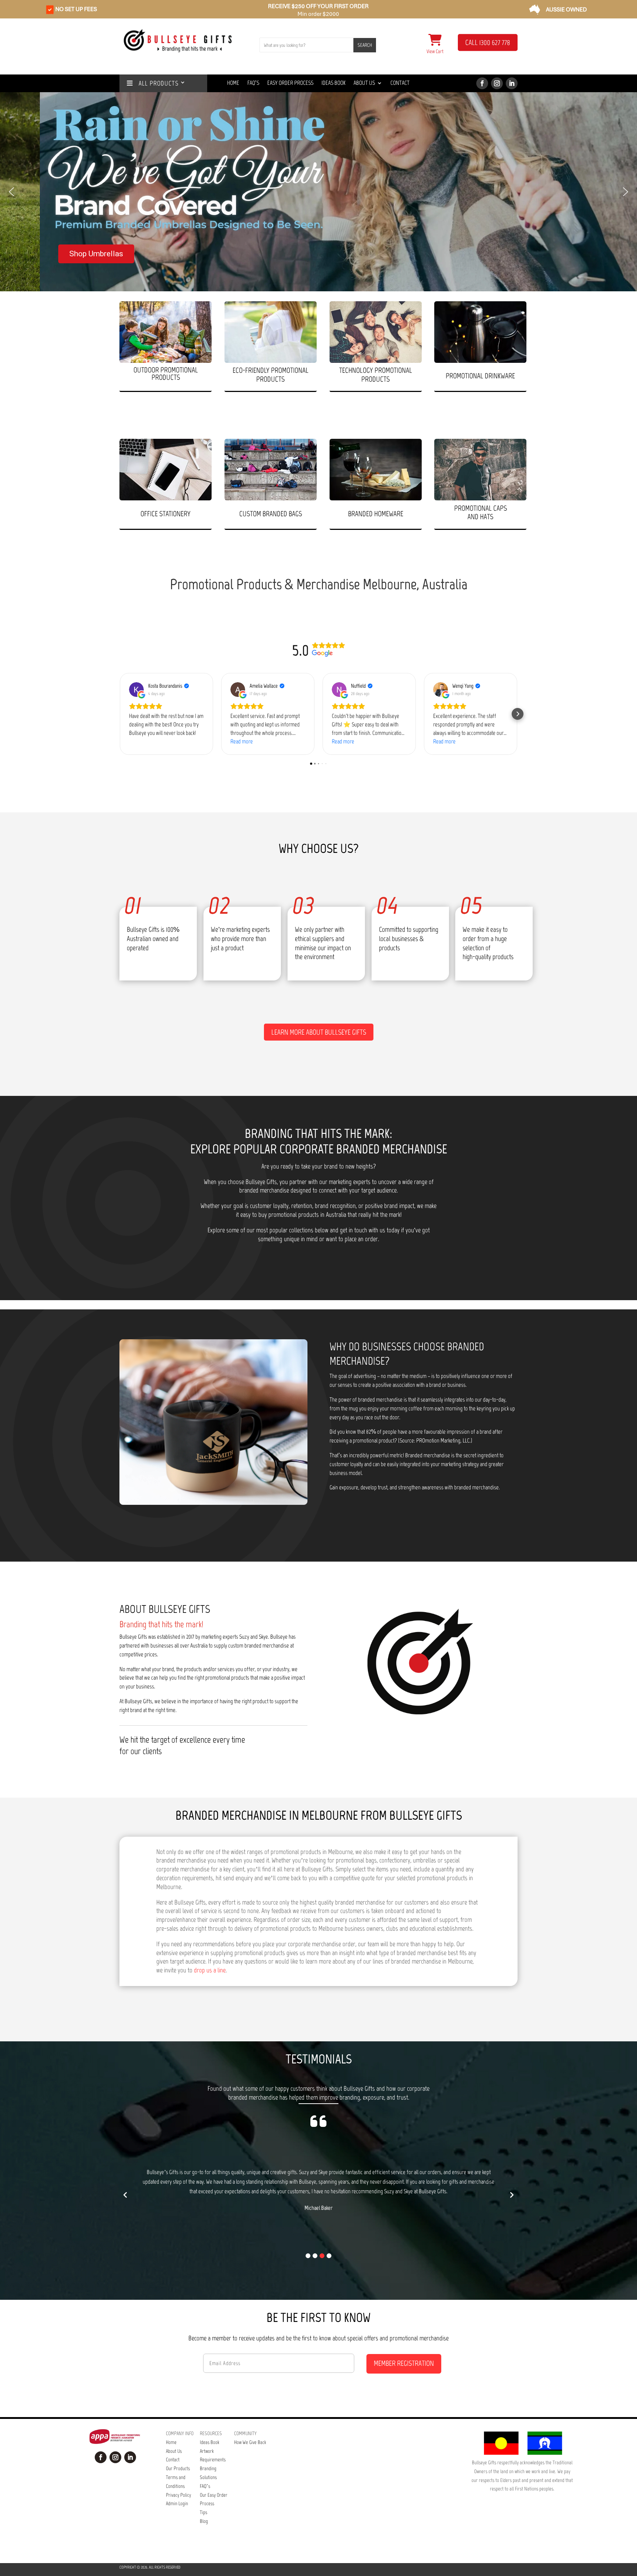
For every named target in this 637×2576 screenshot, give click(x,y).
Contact (400, 83)
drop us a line (210, 1970)
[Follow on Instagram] (497, 83)
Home (233, 83)
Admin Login (177, 2504)
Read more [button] (242, 741)
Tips (203, 2512)
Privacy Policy (178, 2495)
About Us (364, 83)
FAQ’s (205, 2486)
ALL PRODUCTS (156, 84)
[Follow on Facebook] (482, 83)
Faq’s (253, 83)
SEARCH (365, 45)
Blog (204, 2521)
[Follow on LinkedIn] (512, 83)
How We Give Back (250, 2442)
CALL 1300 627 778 (488, 43)
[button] (11, 192)
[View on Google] (136, 690)
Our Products (178, 2469)
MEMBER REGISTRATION (404, 2363)
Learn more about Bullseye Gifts (319, 1032)
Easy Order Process (290, 83)
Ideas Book (333, 83)
